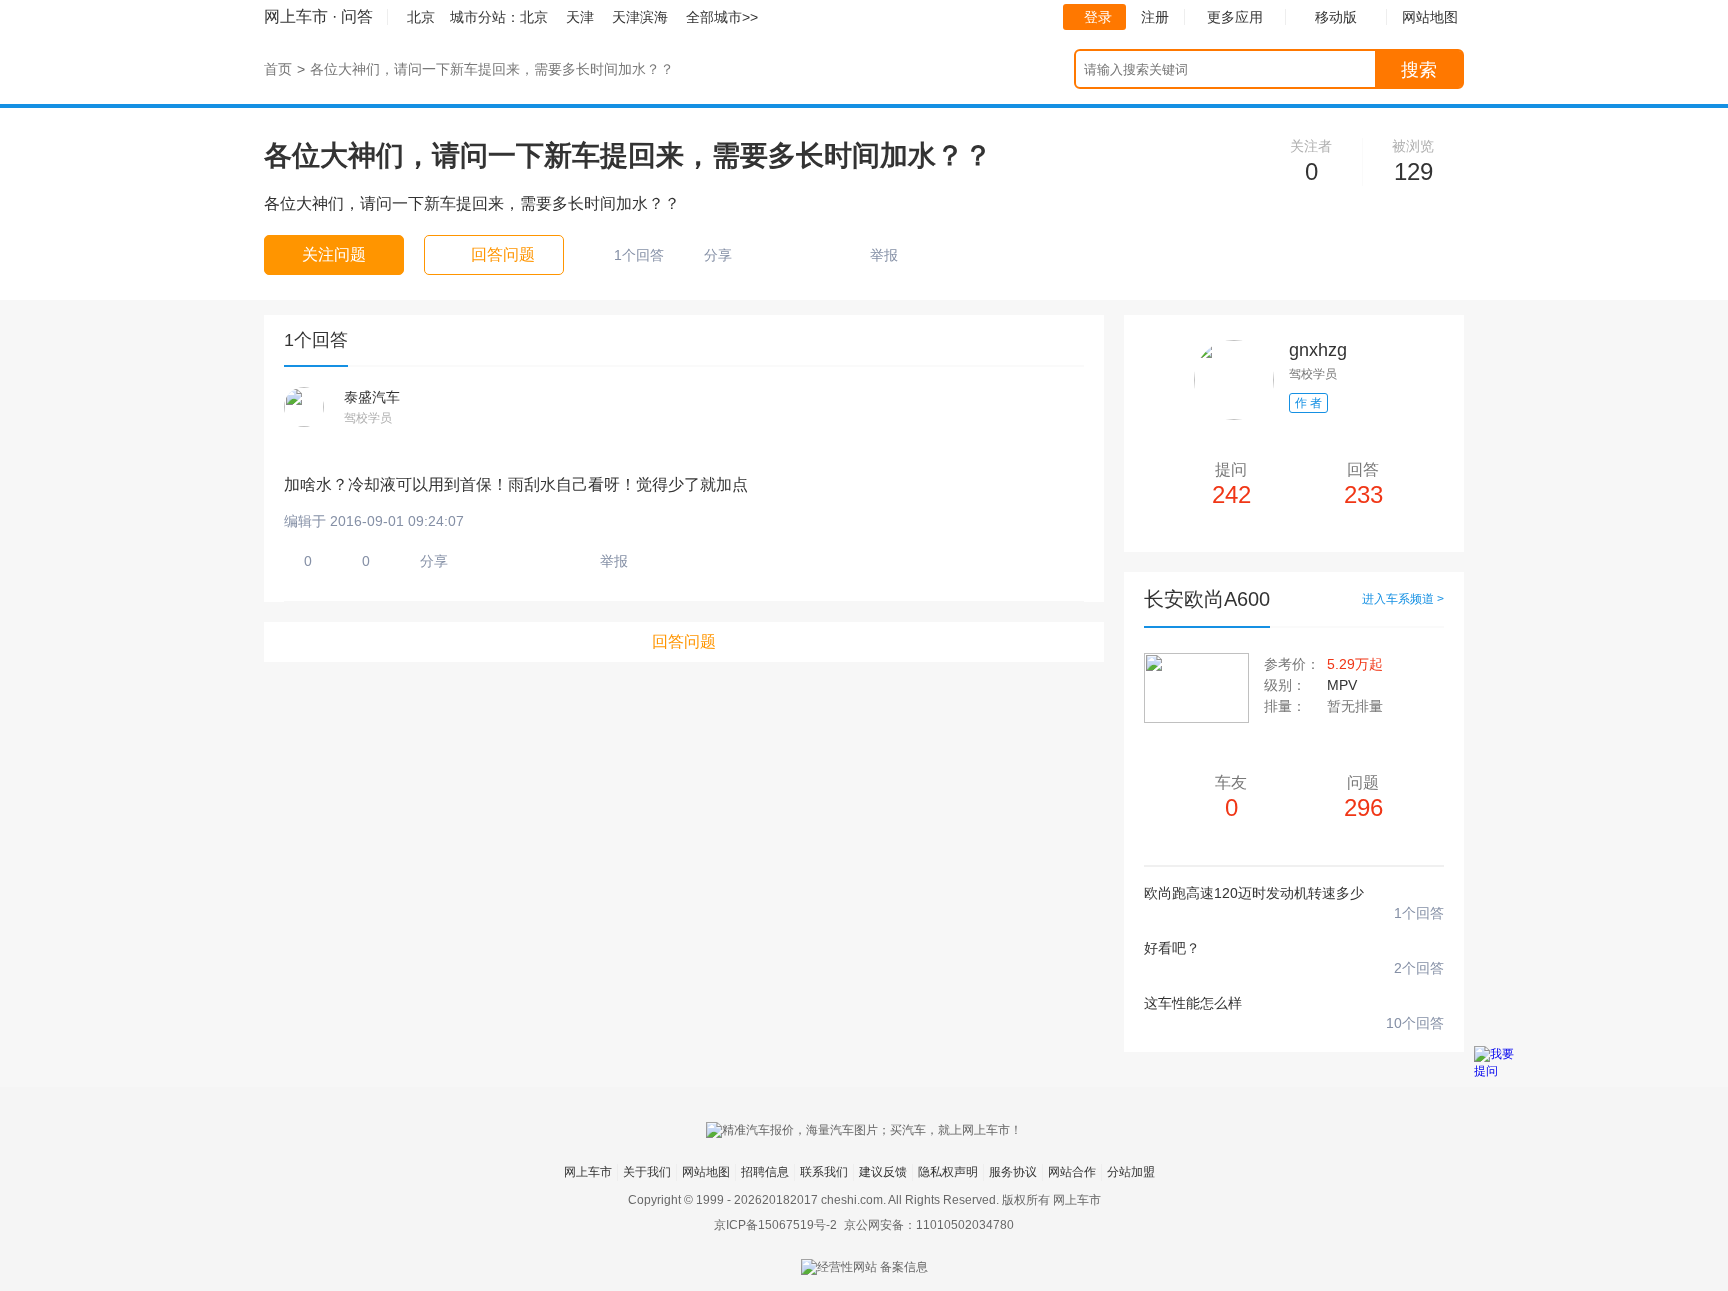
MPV (1342, 685)
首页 (278, 69)
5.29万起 (1355, 664)
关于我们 (647, 1172)
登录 (1098, 17)
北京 (534, 17)
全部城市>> (722, 17)
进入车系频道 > (1403, 599)
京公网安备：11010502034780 (929, 1225)
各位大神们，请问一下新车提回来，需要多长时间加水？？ (492, 69)
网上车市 (296, 16)
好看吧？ (1172, 948)
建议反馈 (883, 1172)
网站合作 (1072, 1172)
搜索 (1419, 70)
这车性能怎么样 (1193, 1003)
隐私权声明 (948, 1172)
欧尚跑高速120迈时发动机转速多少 (1254, 893)
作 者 (1308, 403)
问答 (357, 16)
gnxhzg (1318, 350)
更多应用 (1235, 17)
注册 (1155, 17)
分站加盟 (1131, 1172)
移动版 (1336, 17)
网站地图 (706, 1172)
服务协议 (1013, 1172)
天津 (580, 17)
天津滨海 (640, 17)
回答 (1363, 484)
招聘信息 (765, 1172)
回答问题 (684, 641)
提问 (1231, 484)
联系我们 (824, 1172)
